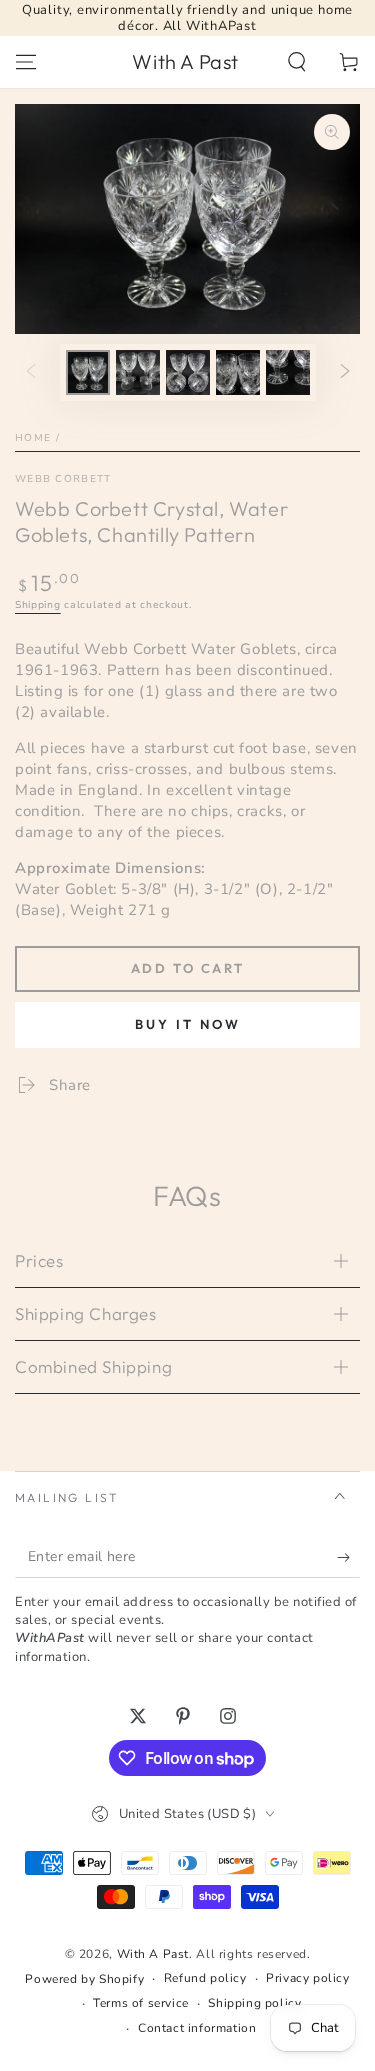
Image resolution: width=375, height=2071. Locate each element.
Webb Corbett (63, 479)
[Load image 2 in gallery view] (138, 372)
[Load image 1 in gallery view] (88, 372)
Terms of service (141, 2003)
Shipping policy (254, 2003)
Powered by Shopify (84, 1979)
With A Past (153, 1954)
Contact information (197, 2028)
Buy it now (188, 1024)
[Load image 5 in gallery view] (288, 372)
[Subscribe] (348, 1558)
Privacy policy (307, 1978)
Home (33, 438)
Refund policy (205, 1978)
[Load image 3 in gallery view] (188, 372)
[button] (297, 62)
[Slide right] (345, 372)
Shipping (38, 605)
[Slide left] (31, 372)
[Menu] (26, 62)
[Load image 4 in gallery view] (238, 372)
